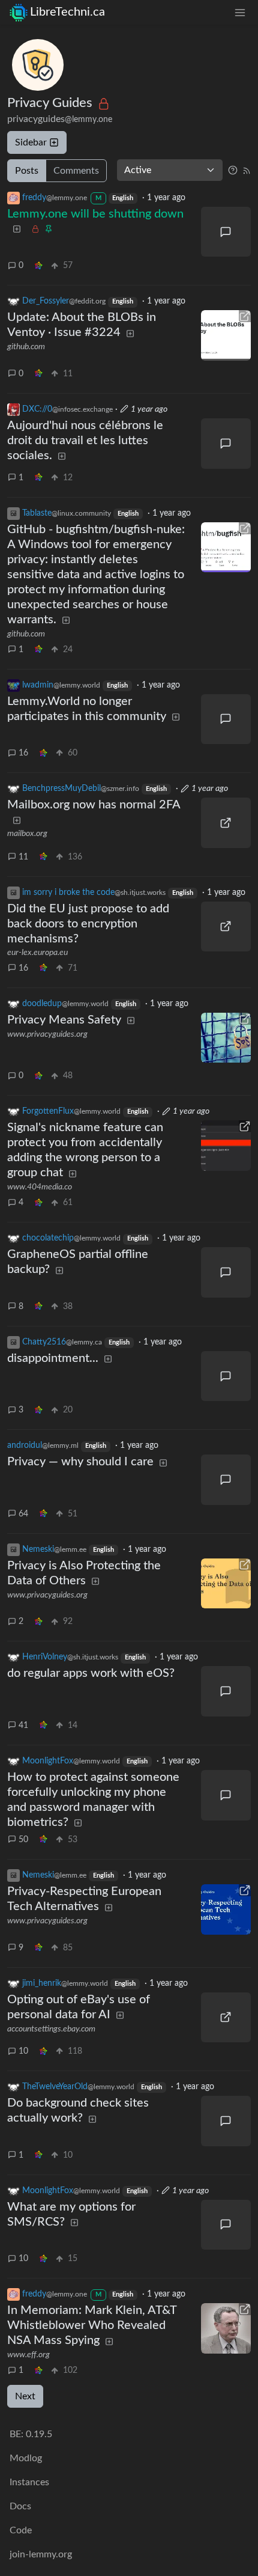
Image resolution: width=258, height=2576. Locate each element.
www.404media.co (40, 1187)
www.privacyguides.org (47, 1034)
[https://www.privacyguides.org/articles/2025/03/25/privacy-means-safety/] (226, 1038)
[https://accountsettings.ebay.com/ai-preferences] (226, 2018)
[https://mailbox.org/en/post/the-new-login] (226, 823)
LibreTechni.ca (67, 12)
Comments (76, 171)
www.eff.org (28, 2355)
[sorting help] (233, 170)
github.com (26, 347)
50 (23, 1840)
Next (25, 2396)
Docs (20, 2506)
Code (21, 2530)
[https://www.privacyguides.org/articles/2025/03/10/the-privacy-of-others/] (226, 1584)
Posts (27, 171)
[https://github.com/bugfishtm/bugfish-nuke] (226, 548)
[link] (38, 266)
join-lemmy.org (41, 2554)
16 (23, 753)
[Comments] (226, 232)
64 (23, 1514)
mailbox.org (27, 834)
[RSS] (247, 170)
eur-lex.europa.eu (37, 953)
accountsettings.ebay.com (51, 2029)
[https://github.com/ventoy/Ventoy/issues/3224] (226, 335)
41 (23, 1726)
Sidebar (31, 142)
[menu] (240, 12)
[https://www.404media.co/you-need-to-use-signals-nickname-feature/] (226, 1146)
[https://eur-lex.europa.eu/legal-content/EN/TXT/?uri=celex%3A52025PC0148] (226, 927)
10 (23, 2051)
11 (23, 857)
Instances (29, 2482)
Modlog (26, 2458)
